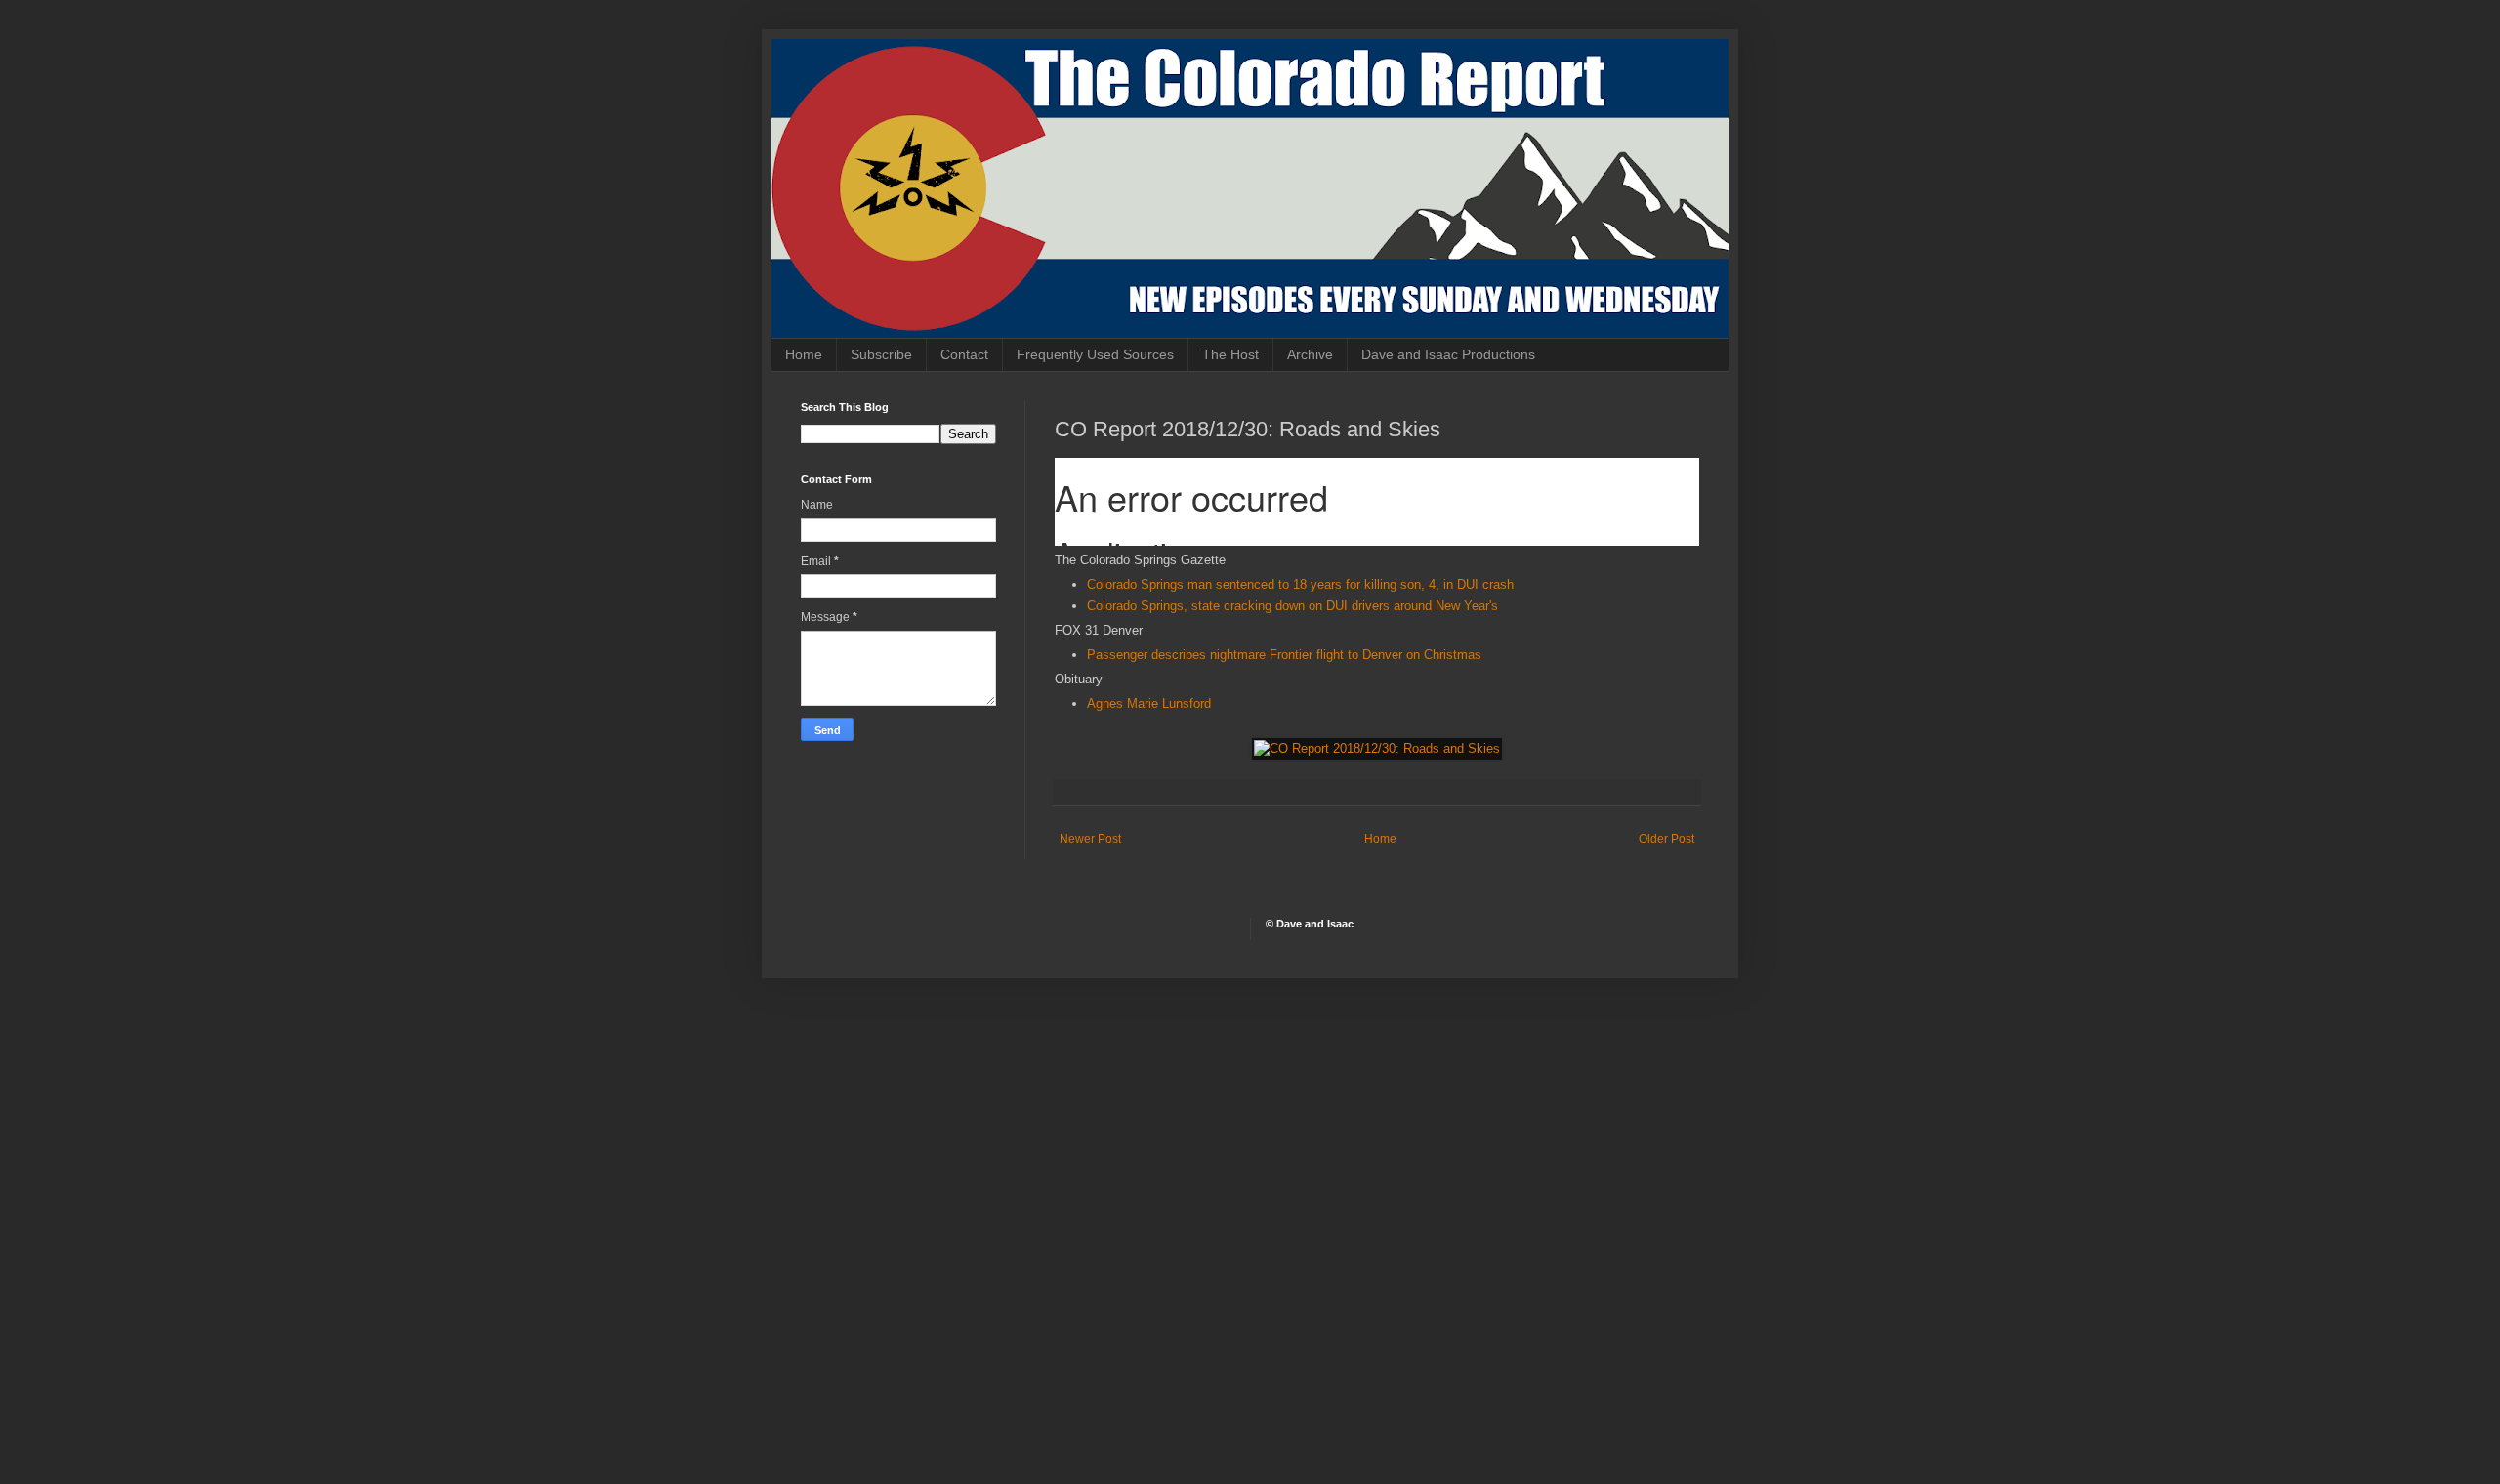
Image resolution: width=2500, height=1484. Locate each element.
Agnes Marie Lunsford (1149, 703)
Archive (1310, 354)
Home (804, 354)
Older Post (1667, 839)
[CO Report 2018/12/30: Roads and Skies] (1377, 748)
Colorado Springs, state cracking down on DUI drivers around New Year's (1292, 606)
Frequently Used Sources (1095, 354)
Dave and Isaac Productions (1448, 354)
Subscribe (881, 354)
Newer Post (1090, 839)
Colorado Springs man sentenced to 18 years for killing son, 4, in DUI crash (1300, 584)
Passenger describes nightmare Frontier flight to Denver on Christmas (1284, 655)
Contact (964, 354)
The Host (1230, 354)
